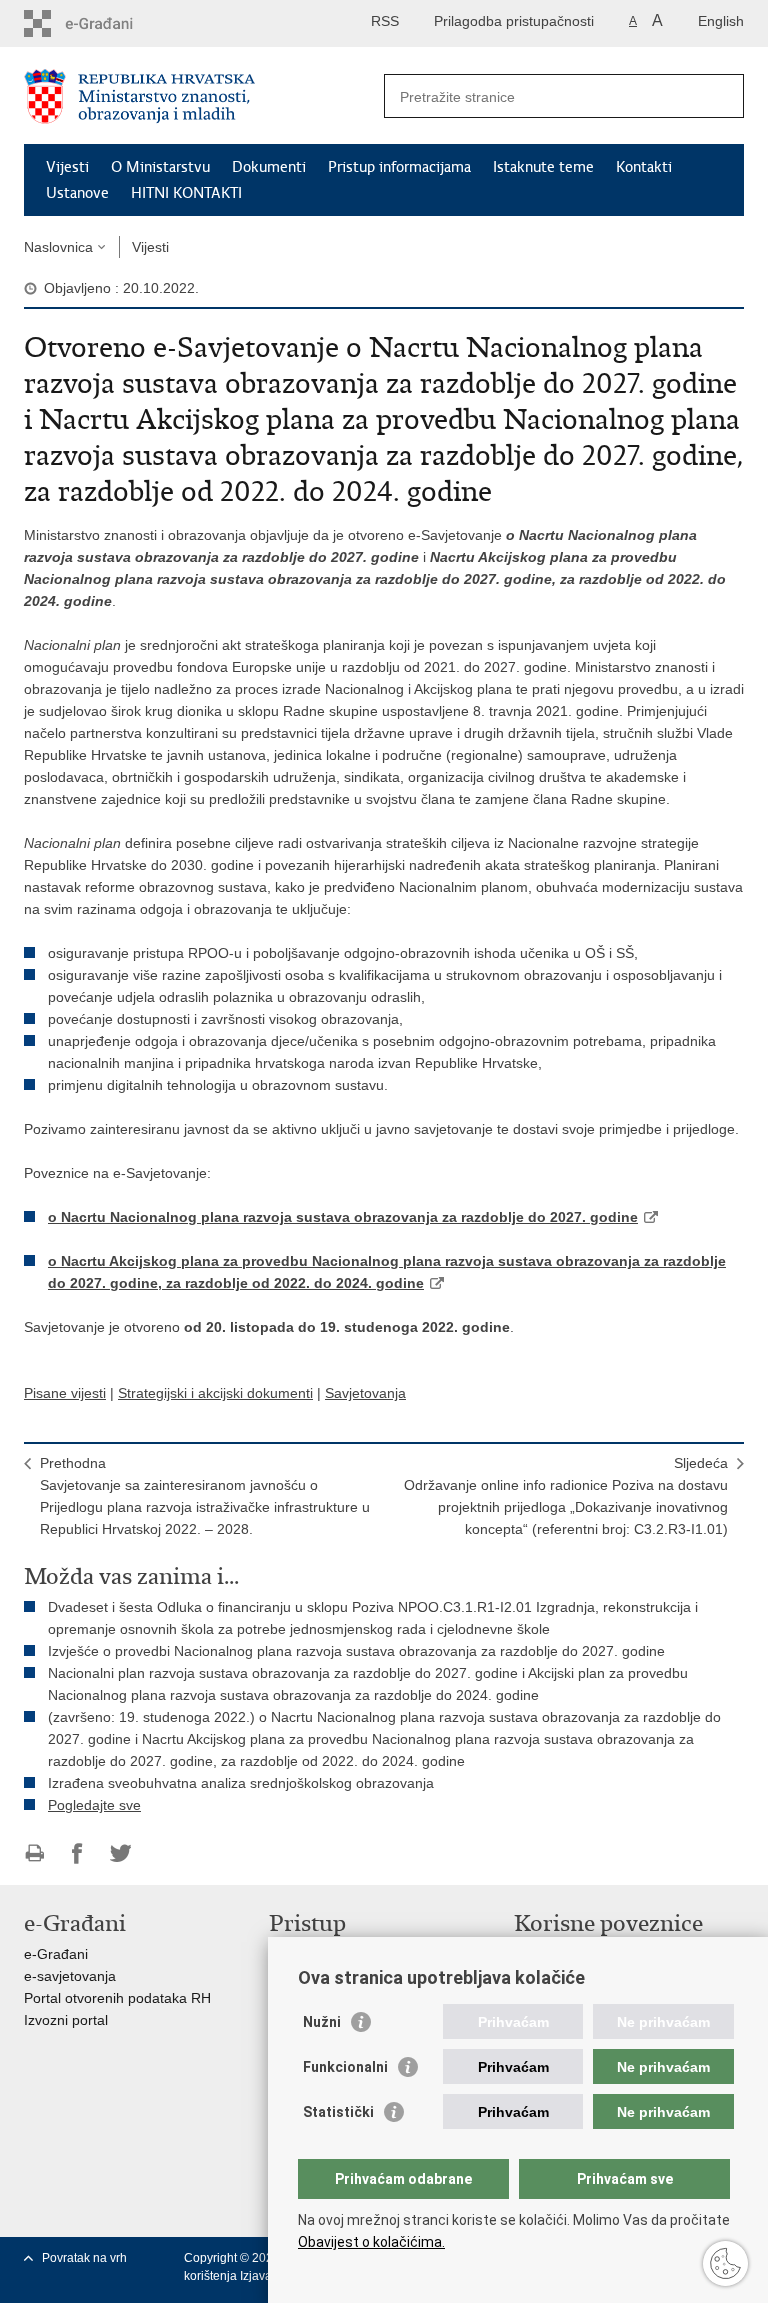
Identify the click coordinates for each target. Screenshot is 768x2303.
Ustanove (77, 193)
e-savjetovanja (70, 1976)
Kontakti (644, 167)
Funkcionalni (345, 2067)
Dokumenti (269, 167)
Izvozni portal (66, 2020)
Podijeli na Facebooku (77, 1853)
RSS (385, 21)
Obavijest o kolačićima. (371, 2242)
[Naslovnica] (204, 96)
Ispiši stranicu (34, 1853)
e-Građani (56, 1954)
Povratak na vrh (84, 2258)
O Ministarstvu (160, 167)
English (721, 21)
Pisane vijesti (65, 1393)
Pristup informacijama (399, 167)
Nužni (322, 2022)
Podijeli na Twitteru (120, 1853)
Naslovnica (58, 247)
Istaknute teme (543, 167)
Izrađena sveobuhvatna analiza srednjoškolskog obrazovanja (241, 1783)
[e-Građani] (109, 23)
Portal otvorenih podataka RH (117, 1998)
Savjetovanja (365, 1393)
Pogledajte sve (94, 1805)
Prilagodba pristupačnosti (514, 21)
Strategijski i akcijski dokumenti (215, 1393)
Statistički (338, 2112)
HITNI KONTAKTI (186, 193)
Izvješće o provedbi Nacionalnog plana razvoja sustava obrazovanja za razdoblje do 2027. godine (356, 1651)
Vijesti (67, 167)
